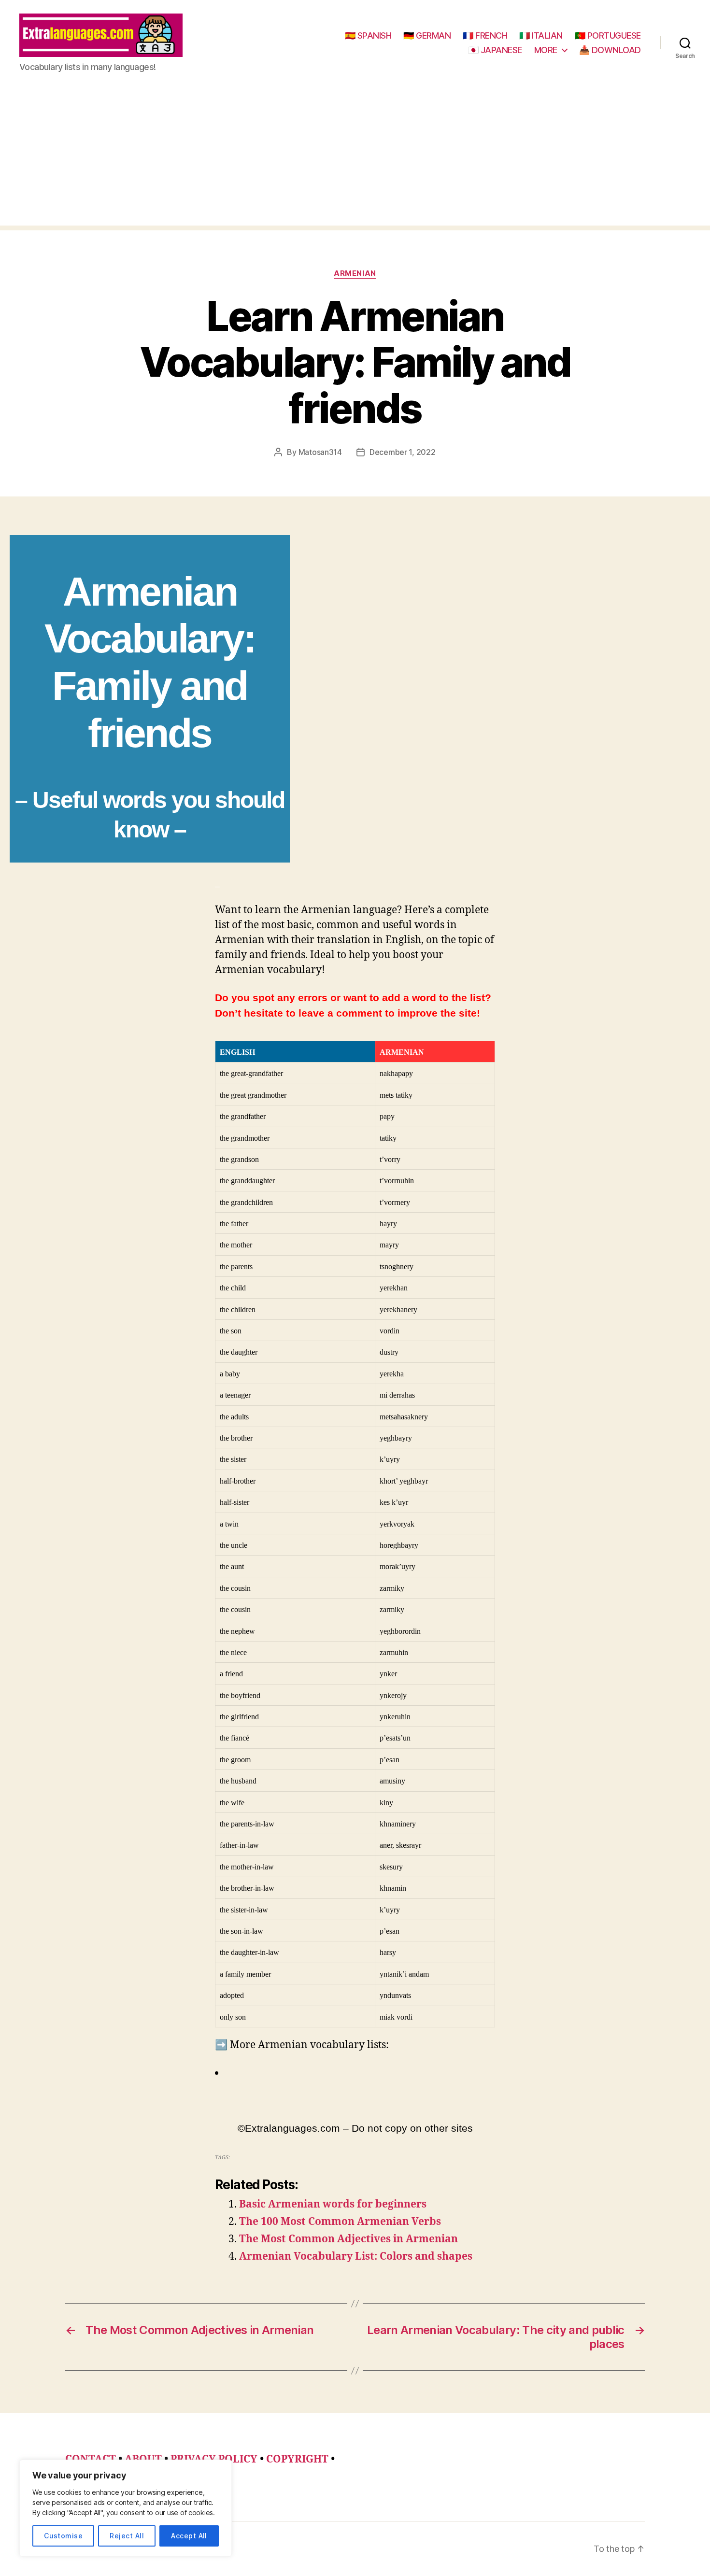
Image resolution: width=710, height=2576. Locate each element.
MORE (546, 50)
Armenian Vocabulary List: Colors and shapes (356, 2257)
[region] (126, 2508)
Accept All (189, 2536)
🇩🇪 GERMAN (427, 35)
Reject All (127, 2536)
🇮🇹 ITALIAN (541, 35)
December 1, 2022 (403, 452)
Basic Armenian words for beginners (333, 2204)
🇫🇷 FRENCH (485, 35)
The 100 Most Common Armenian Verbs (340, 2222)
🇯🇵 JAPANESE (495, 50)
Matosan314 (320, 452)
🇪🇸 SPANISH (368, 35)
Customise (63, 2536)
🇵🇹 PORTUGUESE (608, 35)
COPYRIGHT (297, 2459)
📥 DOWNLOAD (610, 50)
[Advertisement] (355, 158)
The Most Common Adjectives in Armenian (348, 2239)
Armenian (355, 273)
